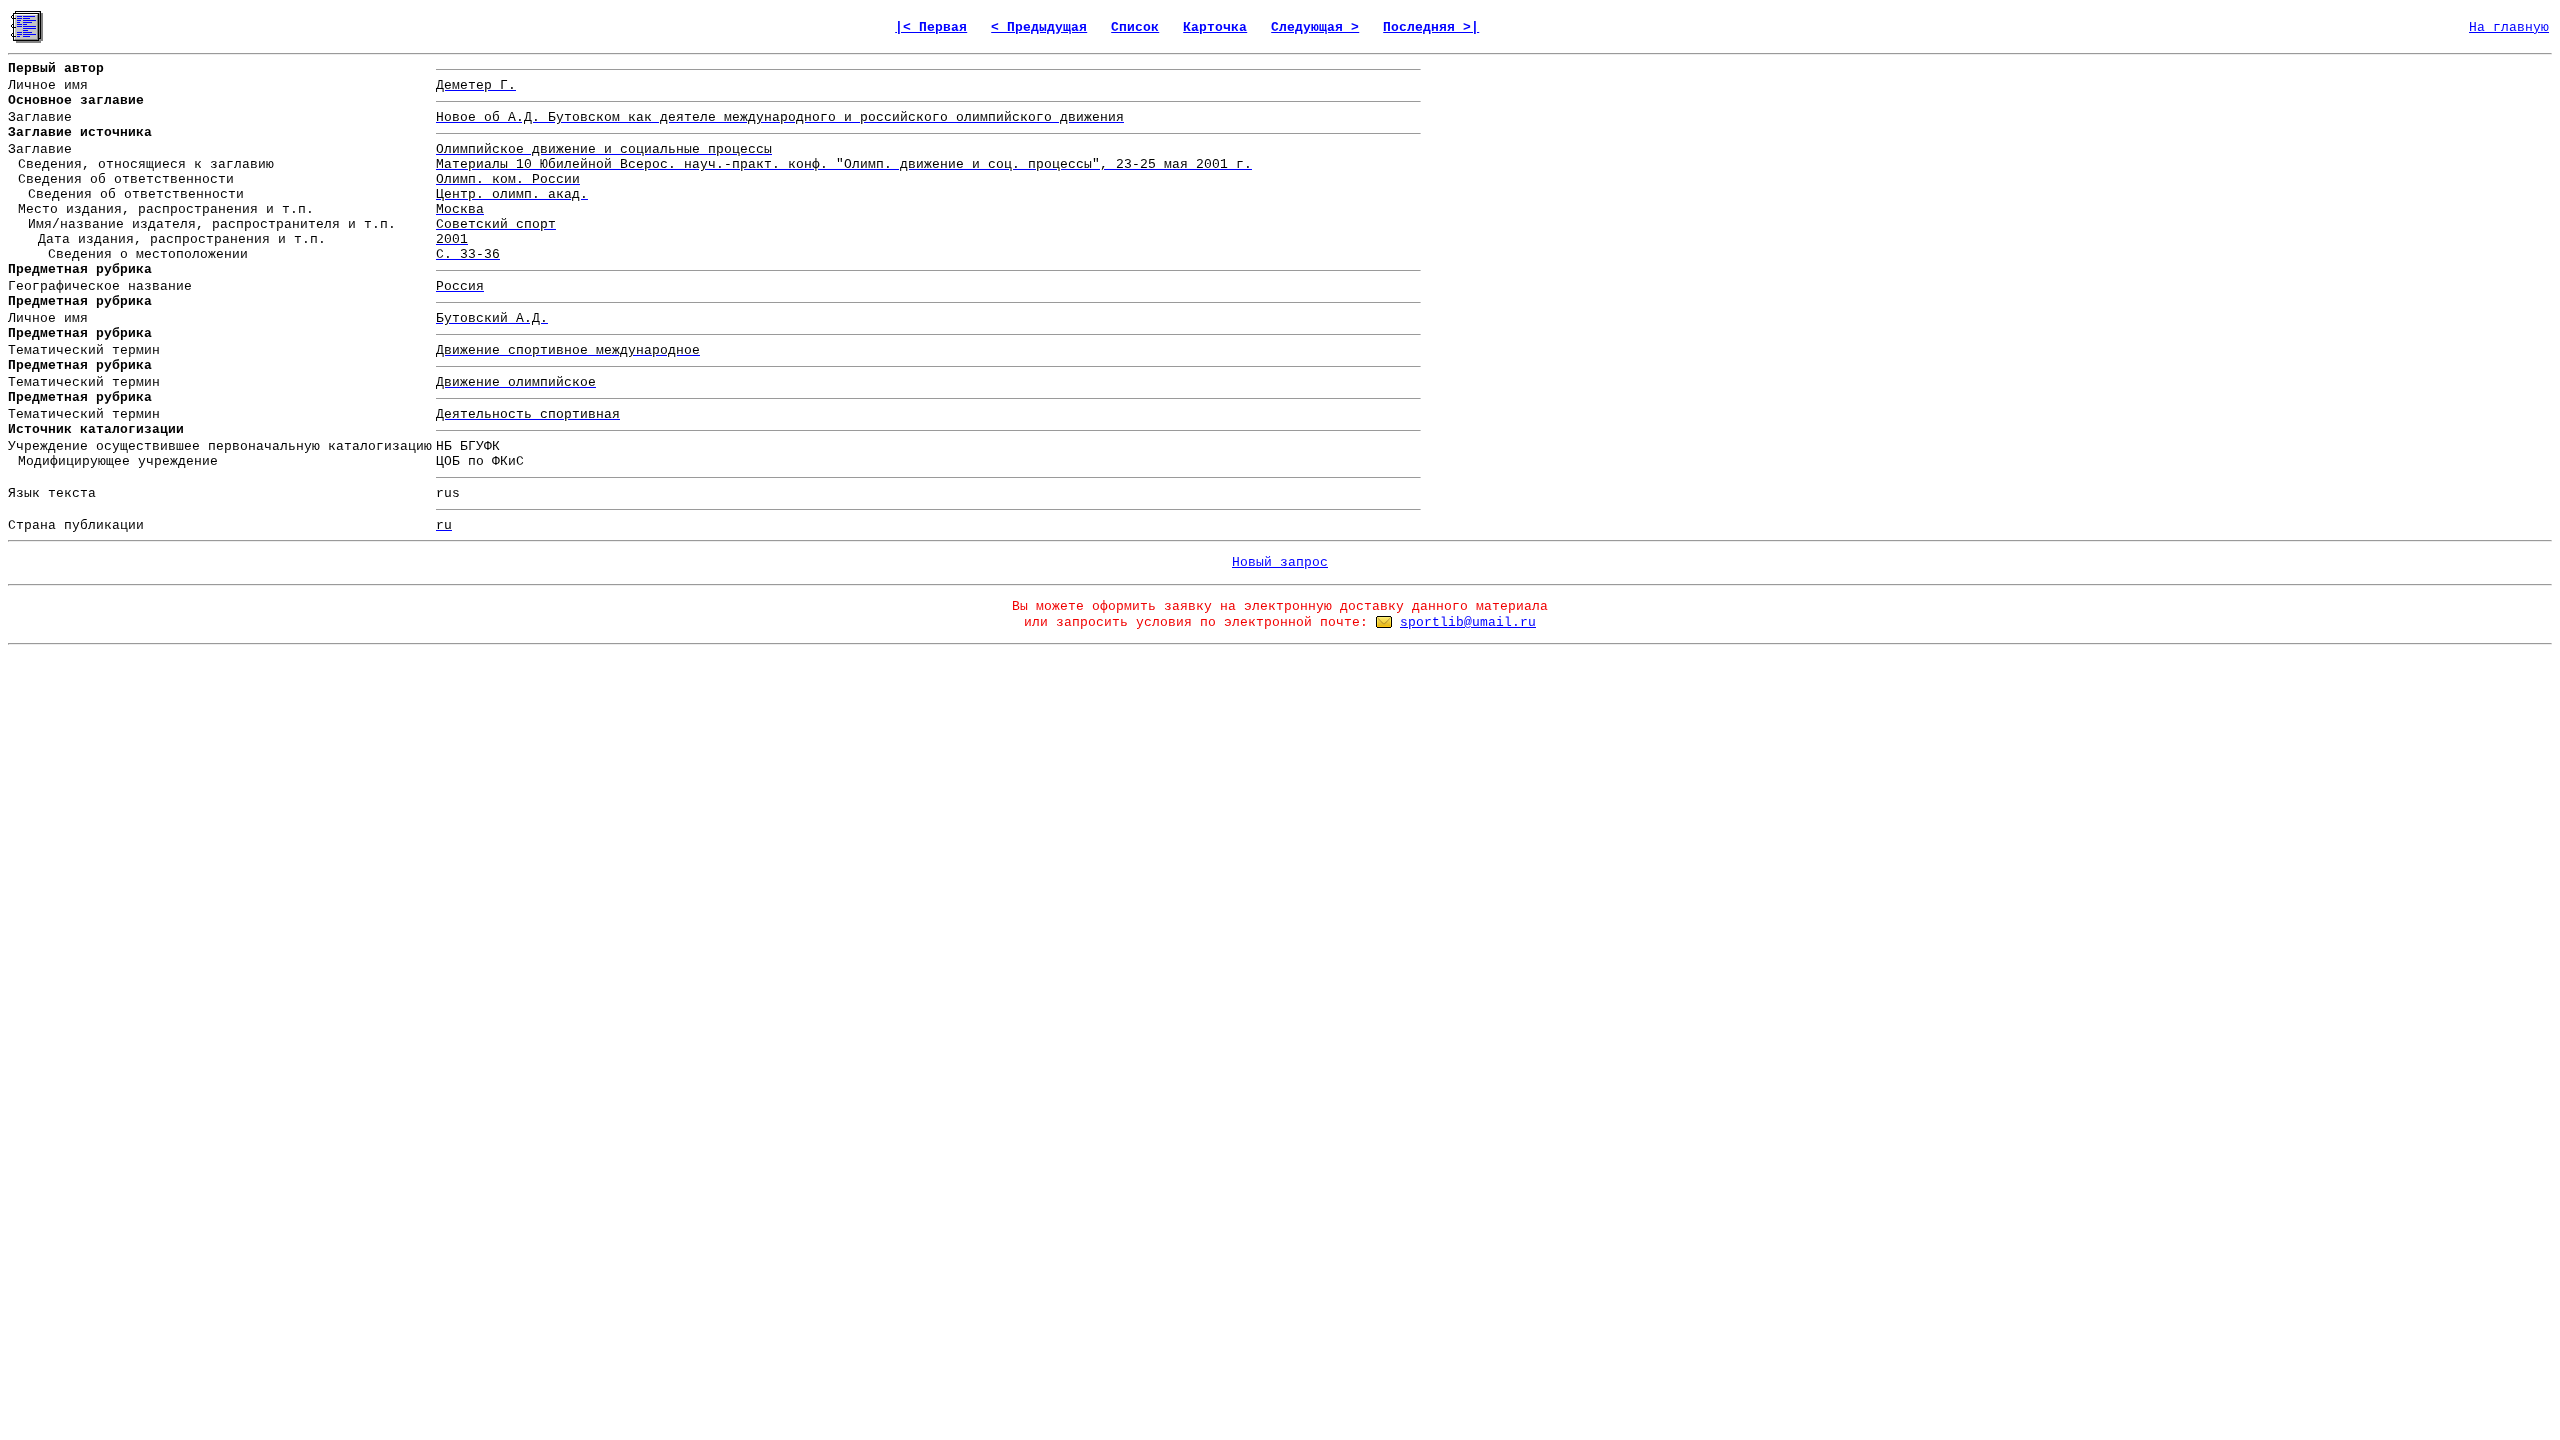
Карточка (1215, 27)
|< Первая (931, 27)
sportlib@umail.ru (1468, 622)
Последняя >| (1431, 27)
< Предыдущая (1039, 27)
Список (1135, 27)
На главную (2509, 27)
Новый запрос (1280, 562)
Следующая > (1315, 27)
